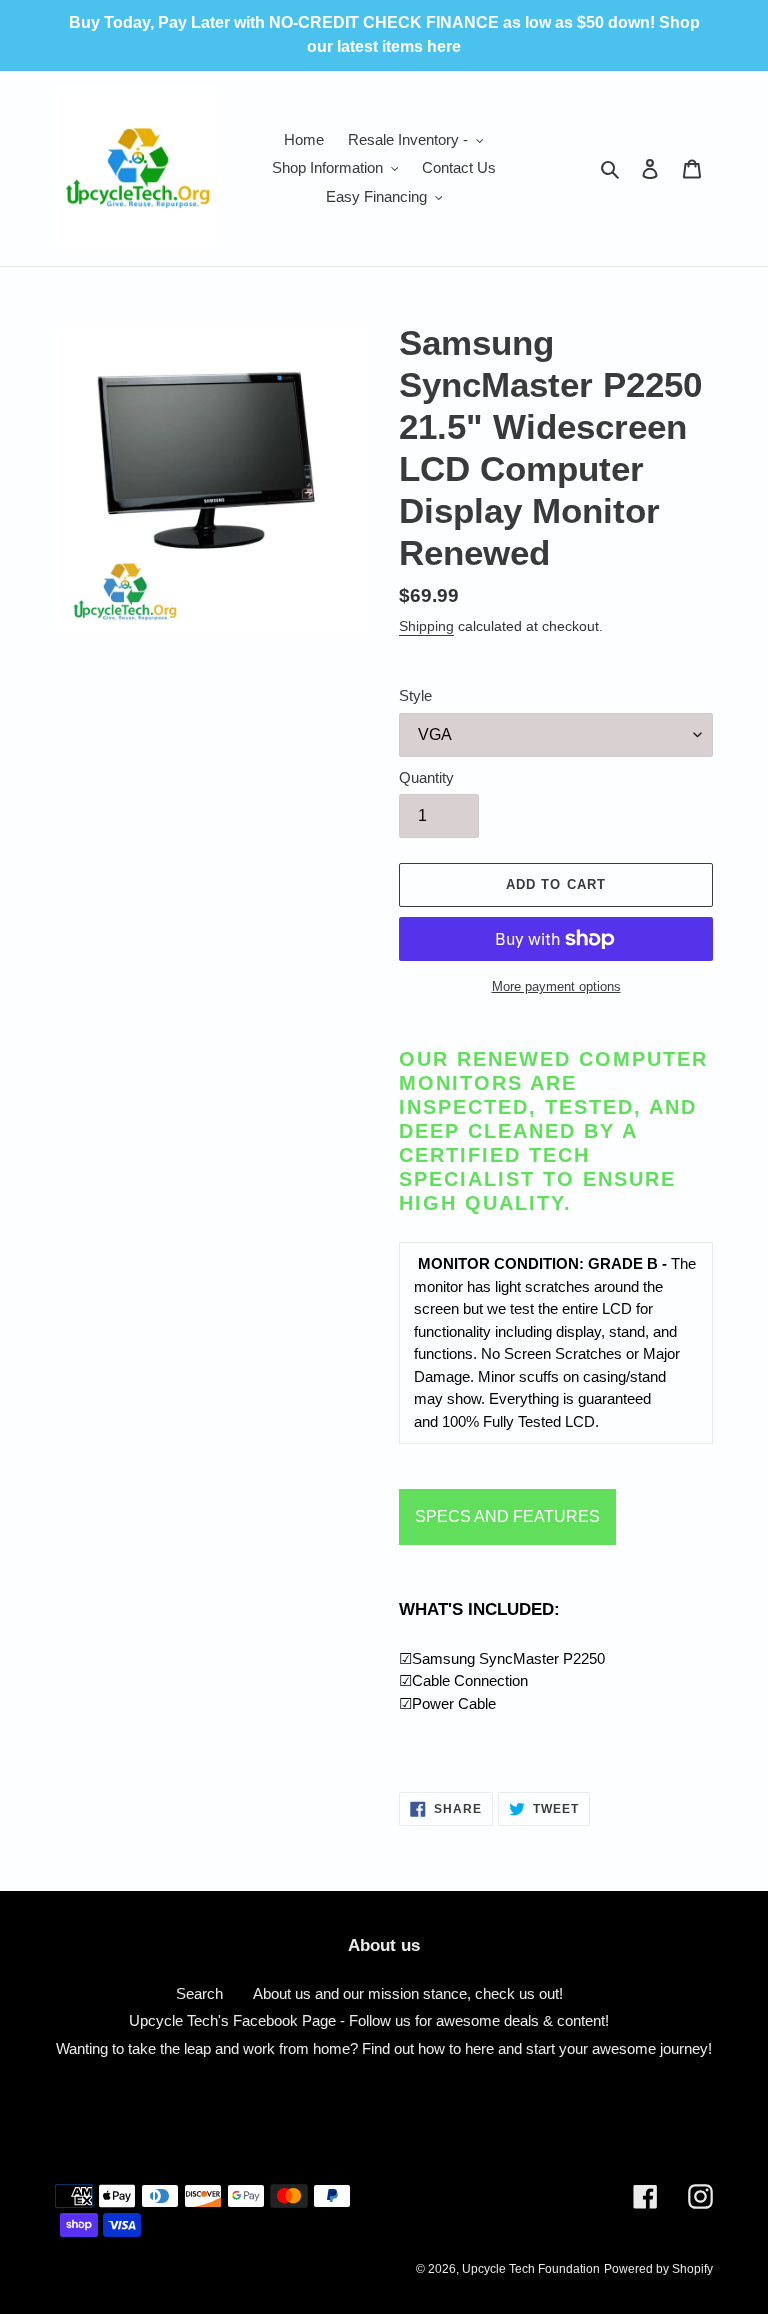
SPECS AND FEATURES (507, 1516)
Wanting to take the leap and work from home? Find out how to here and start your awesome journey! (384, 2048)
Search (199, 1993)
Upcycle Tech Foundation (531, 2269)
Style (415, 695)
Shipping (426, 626)
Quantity (426, 777)
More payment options (556, 986)
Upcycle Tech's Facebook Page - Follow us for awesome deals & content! (369, 2020)
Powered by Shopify (658, 2269)
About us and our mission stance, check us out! (408, 1993)
